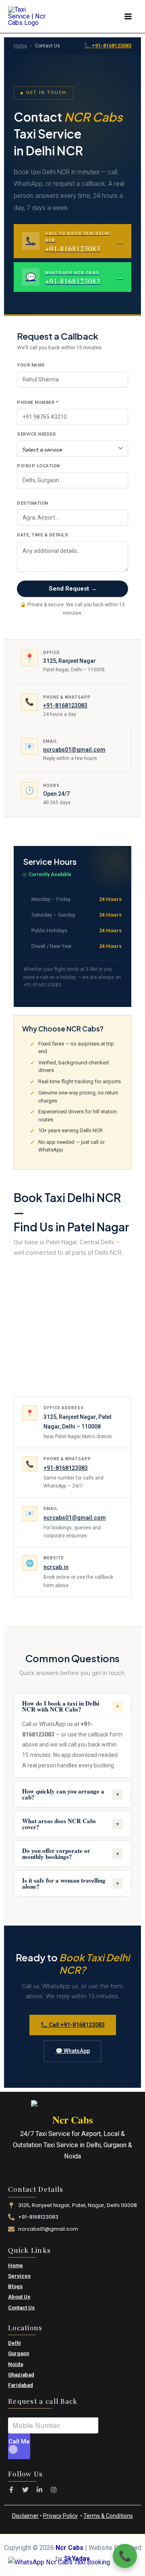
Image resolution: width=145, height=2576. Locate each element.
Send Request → (73, 589)
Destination (33, 503)
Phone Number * (38, 402)
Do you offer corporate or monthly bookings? (70, 1854)
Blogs (15, 2286)
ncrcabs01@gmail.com (74, 750)
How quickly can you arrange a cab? (70, 1794)
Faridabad (21, 2385)
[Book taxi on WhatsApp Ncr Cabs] (59, 2562)
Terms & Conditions (108, 2516)
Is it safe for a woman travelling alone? (70, 1883)
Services (19, 2276)
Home (20, 46)
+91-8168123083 (65, 705)
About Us (19, 2297)
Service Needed (36, 434)
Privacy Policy (60, 2516)
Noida (16, 2364)
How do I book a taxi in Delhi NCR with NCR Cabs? (70, 1706)
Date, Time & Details (42, 535)
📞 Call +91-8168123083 (73, 2025)
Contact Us (21, 2308)
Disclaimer (25, 2516)
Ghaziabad (21, 2375)
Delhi (14, 2343)
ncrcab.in (56, 1567)
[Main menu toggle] (128, 17)
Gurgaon (19, 2353)
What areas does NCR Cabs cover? (70, 1824)
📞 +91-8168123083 (108, 46)
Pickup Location (38, 466)
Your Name (31, 365)
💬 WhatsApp (73, 2051)
